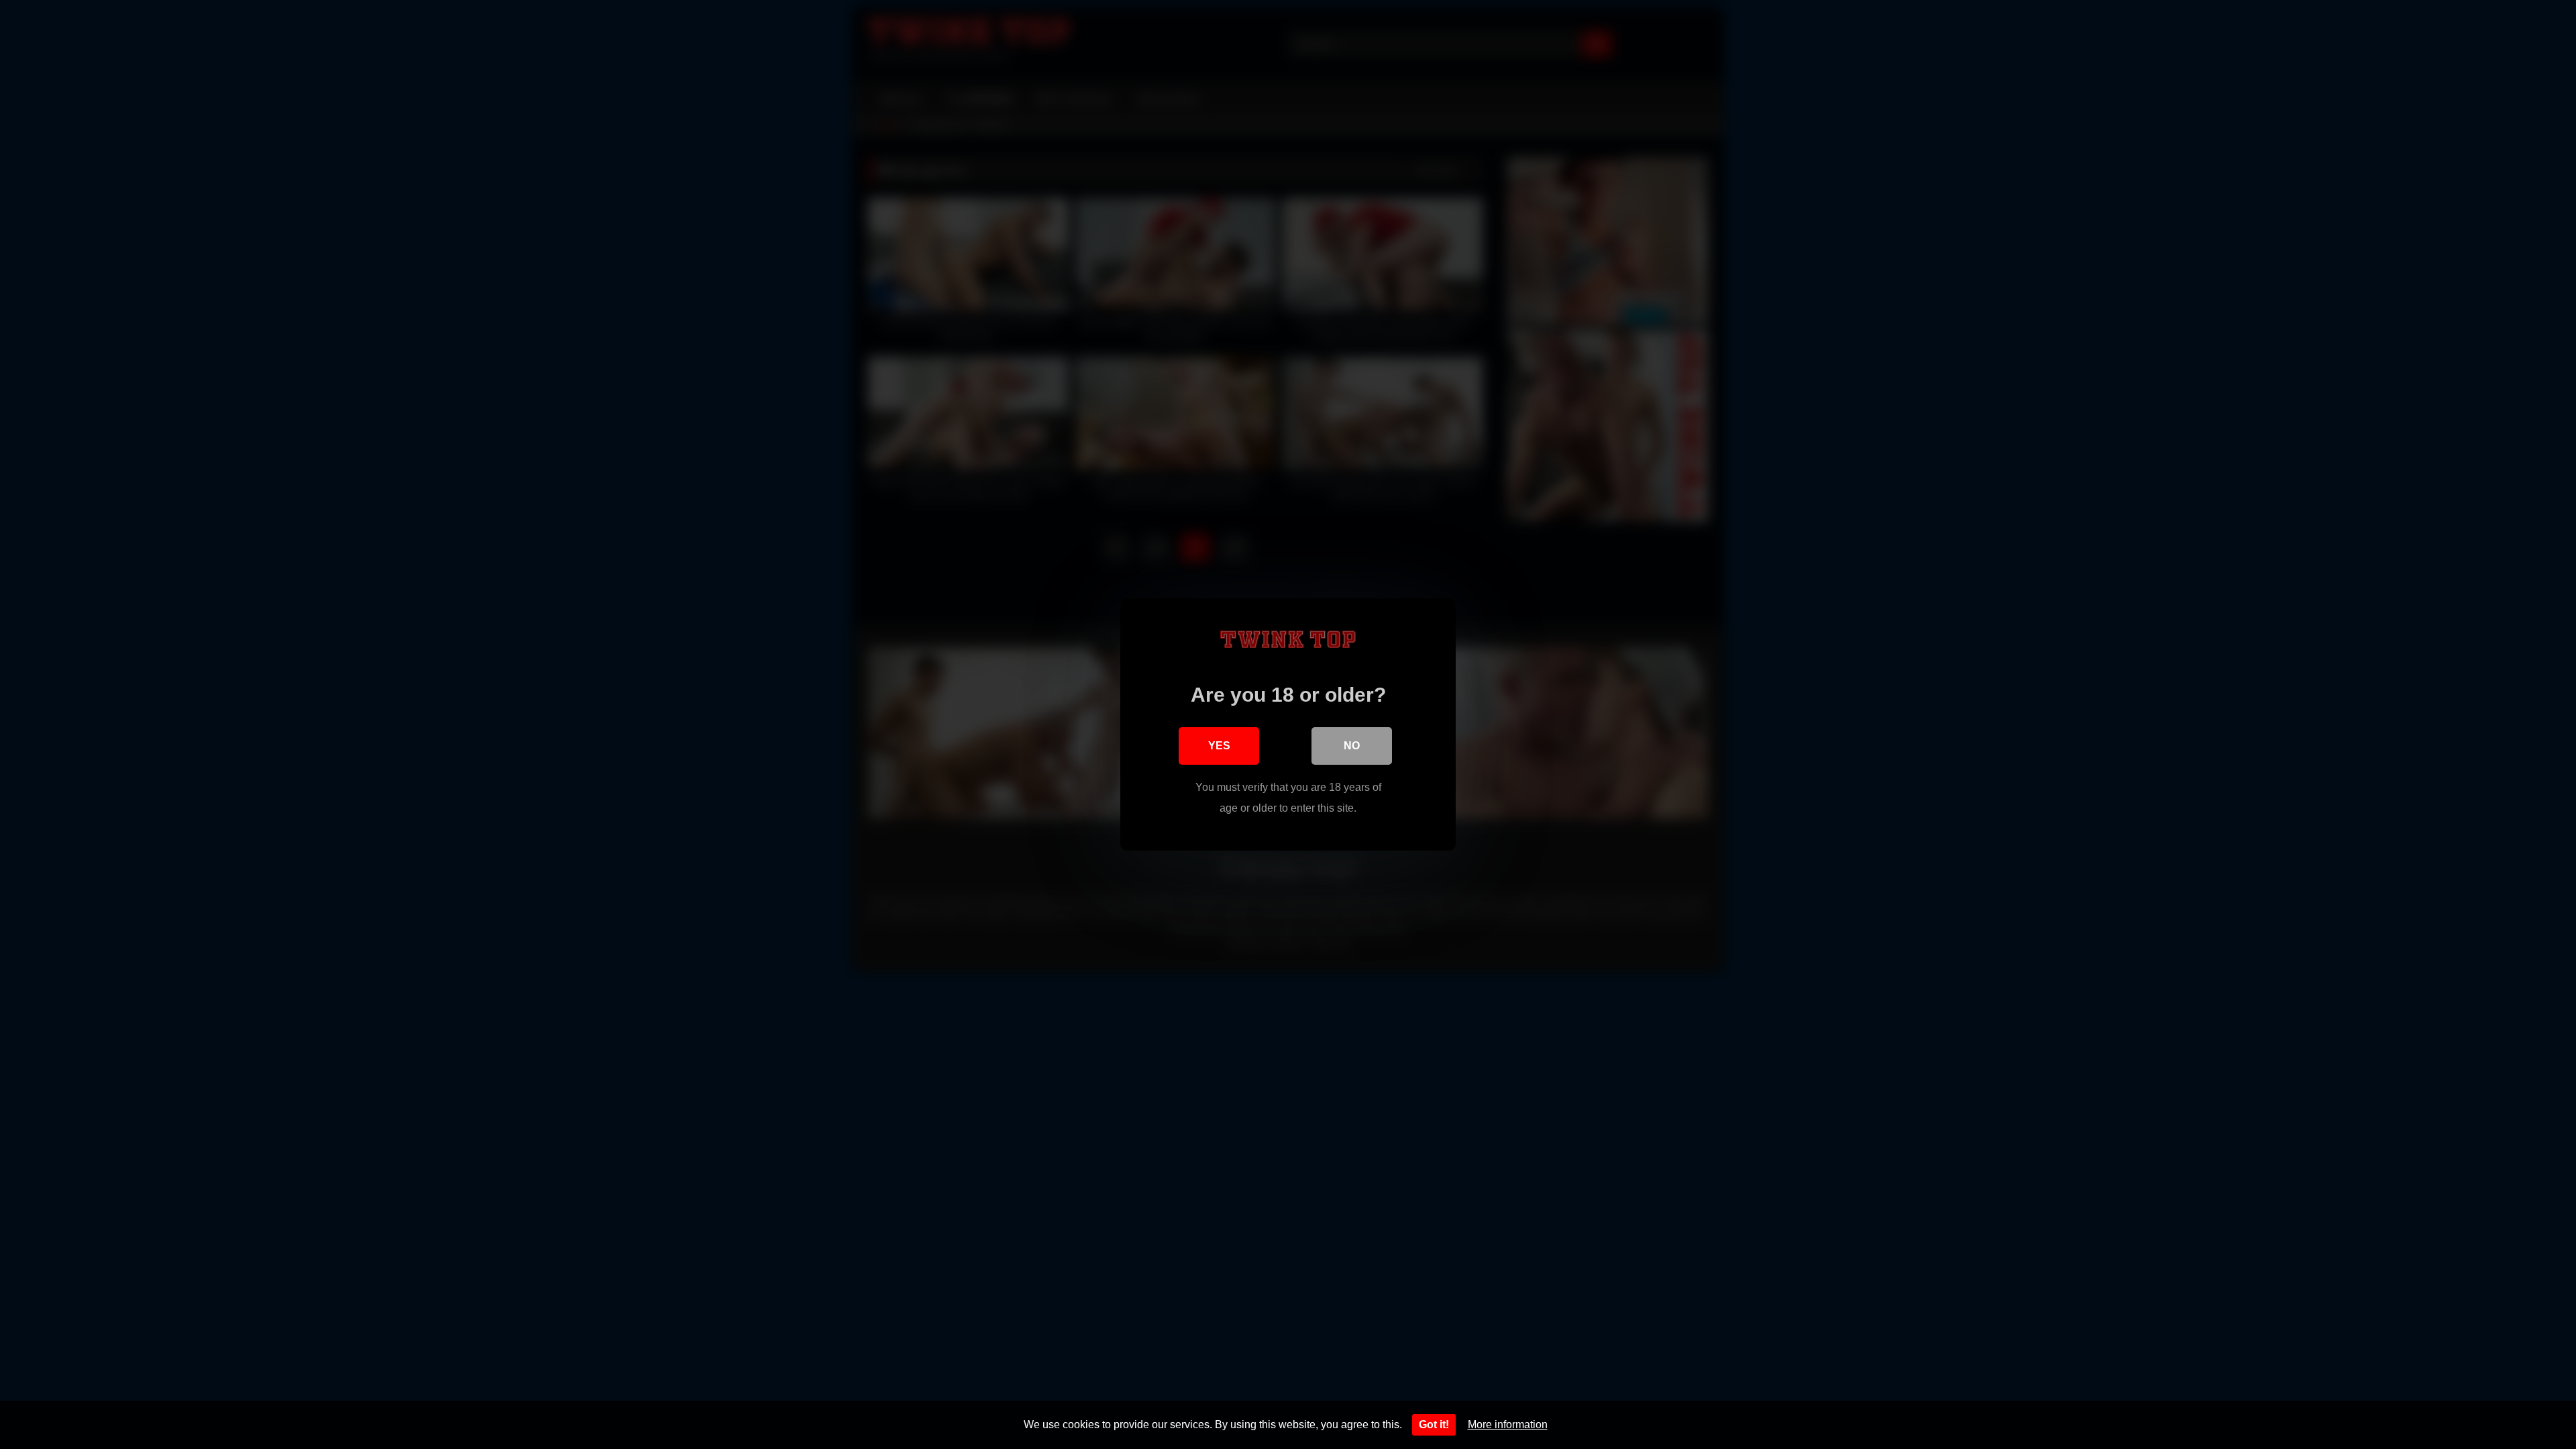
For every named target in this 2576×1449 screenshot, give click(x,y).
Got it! (1434, 1425)
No (1352, 746)
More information (1508, 1425)
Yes (1219, 746)
